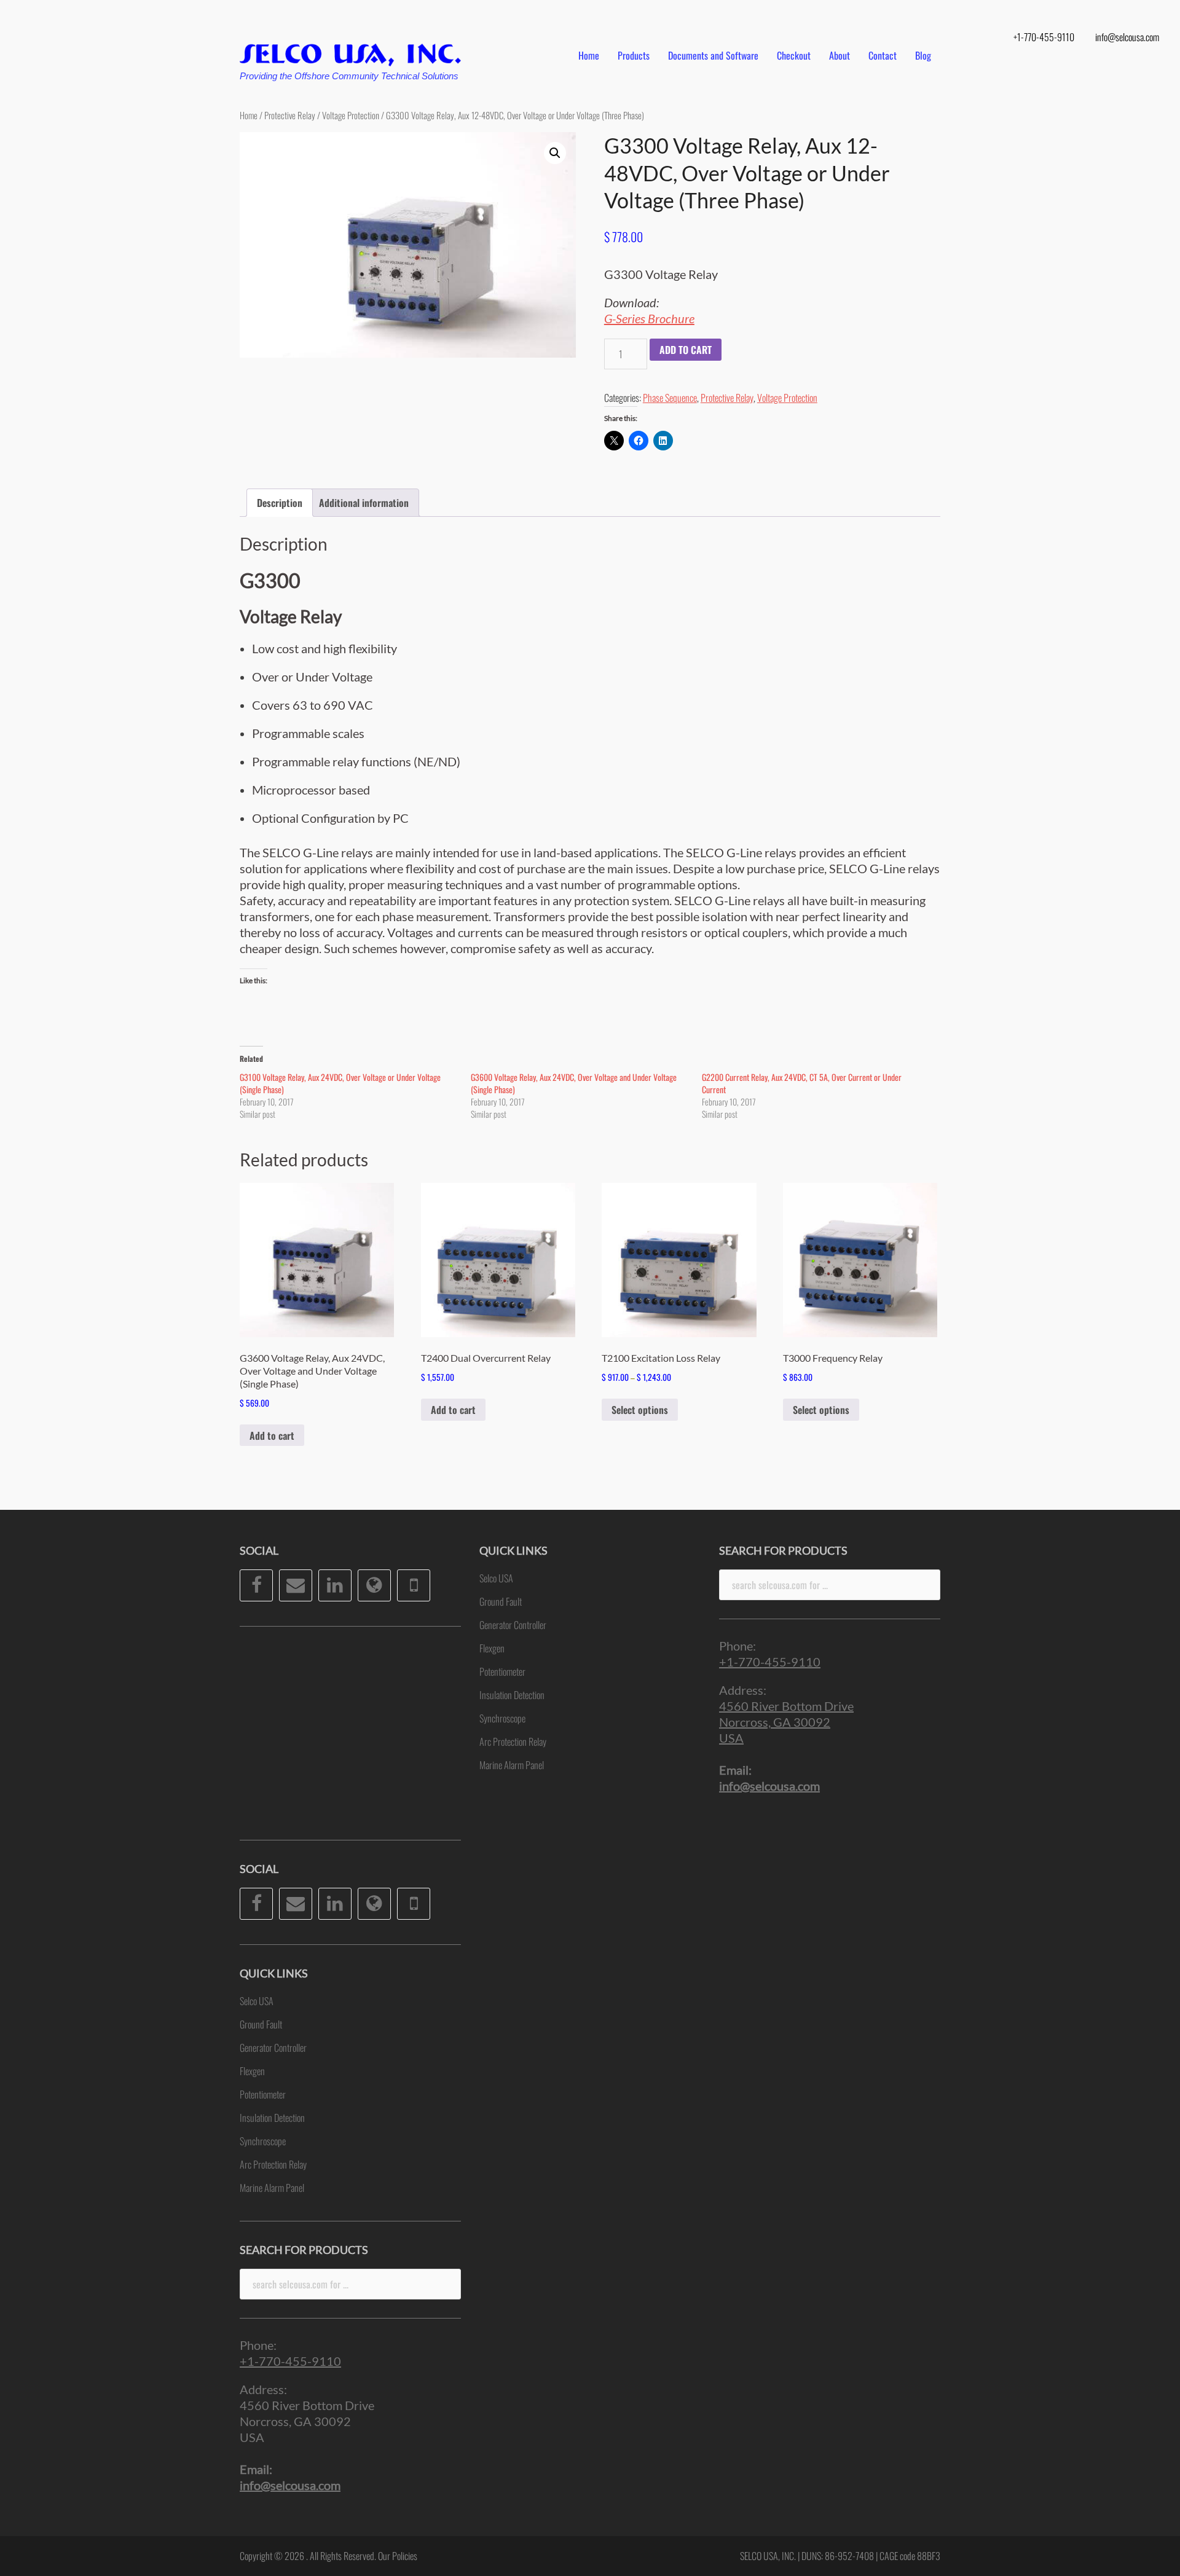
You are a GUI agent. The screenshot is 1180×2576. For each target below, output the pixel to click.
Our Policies (398, 2556)
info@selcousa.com (1127, 37)
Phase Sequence (670, 398)
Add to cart (686, 350)
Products (634, 55)
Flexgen (252, 2071)
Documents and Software (713, 55)
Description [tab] (280, 503)
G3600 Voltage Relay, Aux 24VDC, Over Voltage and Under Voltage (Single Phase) (574, 1083)
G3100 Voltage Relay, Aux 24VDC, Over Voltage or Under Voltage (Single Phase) (340, 1083)
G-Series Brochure (649, 318)
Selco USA (257, 2001)
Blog (923, 55)
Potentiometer (263, 2094)
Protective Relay (290, 115)
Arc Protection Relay (273, 2164)
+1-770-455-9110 (1044, 37)
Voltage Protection (351, 115)
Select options (640, 1410)
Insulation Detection (272, 2118)
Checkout (794, 55)
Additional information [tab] (364, 503)
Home (589, 55)
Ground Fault (261, 2024)
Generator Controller (273, 2048)
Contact (883, 55)
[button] (555, 153)
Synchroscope (263, 2141)
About (840, 55)
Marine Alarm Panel (272, 2188)
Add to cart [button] (272, 1435)
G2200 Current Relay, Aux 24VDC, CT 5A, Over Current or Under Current (802, 1083)
